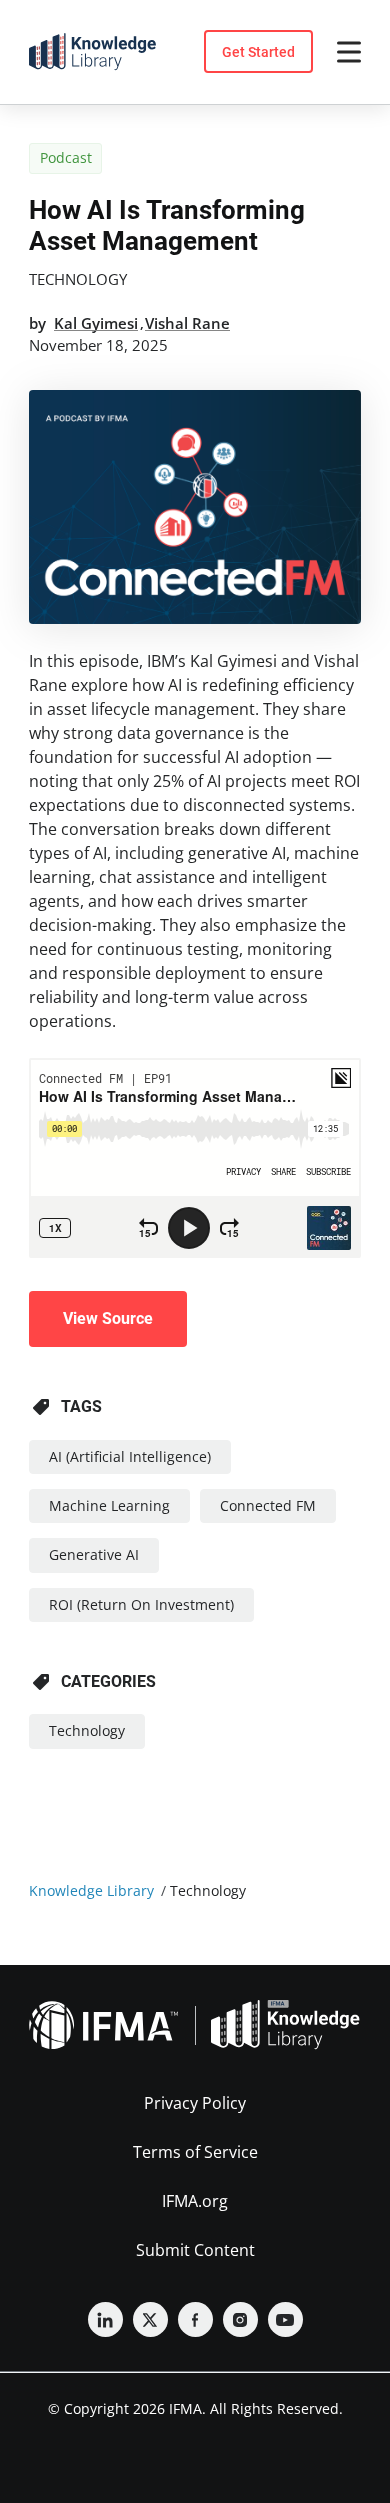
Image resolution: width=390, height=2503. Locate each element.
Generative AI (94, 1554)
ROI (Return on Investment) (141, 1604)
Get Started (258, 52)
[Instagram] (240, 2319)
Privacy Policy (195, 2103)
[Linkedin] (105, 2319)
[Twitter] (150, 2319)
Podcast (66, 157)
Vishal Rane (187, 323)
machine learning (109, 1505)
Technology (78, 279)
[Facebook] (195, 2319)
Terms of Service (195, 2152)
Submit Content (195, 2250)
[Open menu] (349, 52)
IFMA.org (195, 2201)
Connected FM (268, 1505)
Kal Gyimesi (96, 323)
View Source (108, 1318)
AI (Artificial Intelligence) (130, 1456)
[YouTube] (285, 2319)
